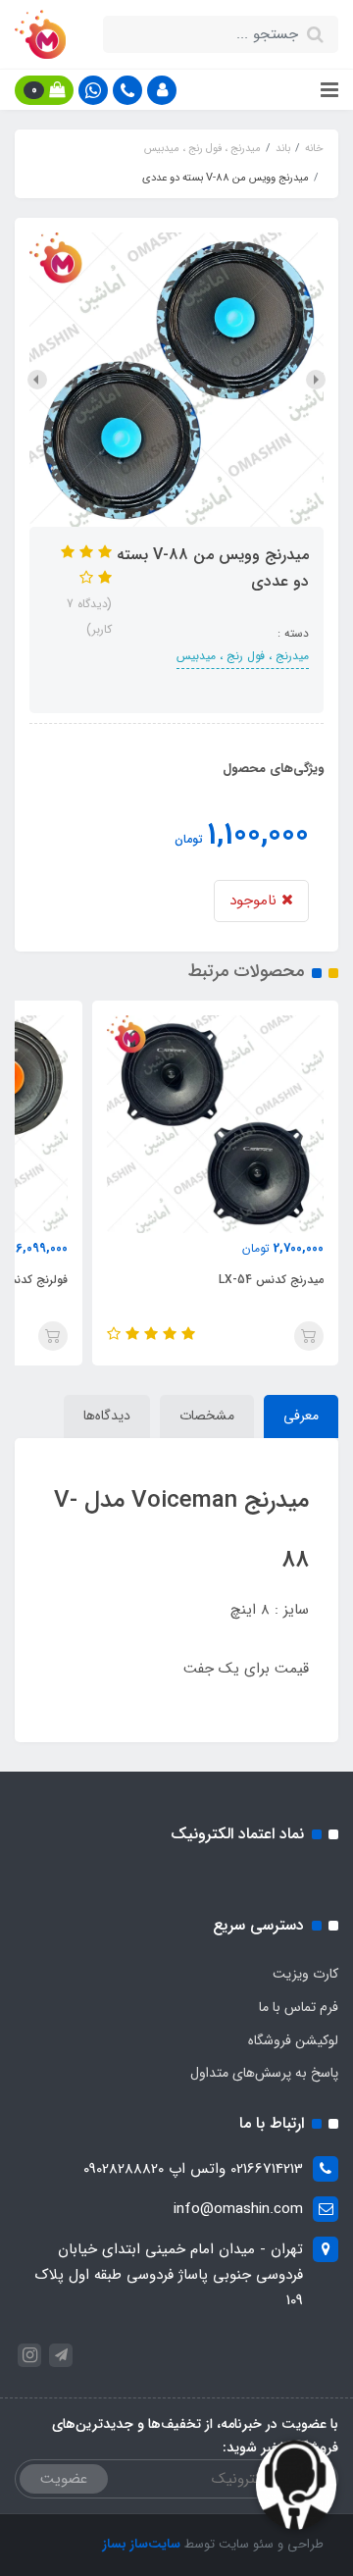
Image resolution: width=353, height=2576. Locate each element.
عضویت (64, 2479)
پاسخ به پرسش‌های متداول (264, 2073)
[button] (162, 90)
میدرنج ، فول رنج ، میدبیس (243, 656)
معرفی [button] (301, 1416)
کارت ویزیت (305, 1974)
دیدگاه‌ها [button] (107, 1416)
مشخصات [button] (207, 1416)
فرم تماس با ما (299, 2007)
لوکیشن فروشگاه (293, 2040)
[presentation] (316, 380)
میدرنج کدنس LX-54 (271, 1280)
